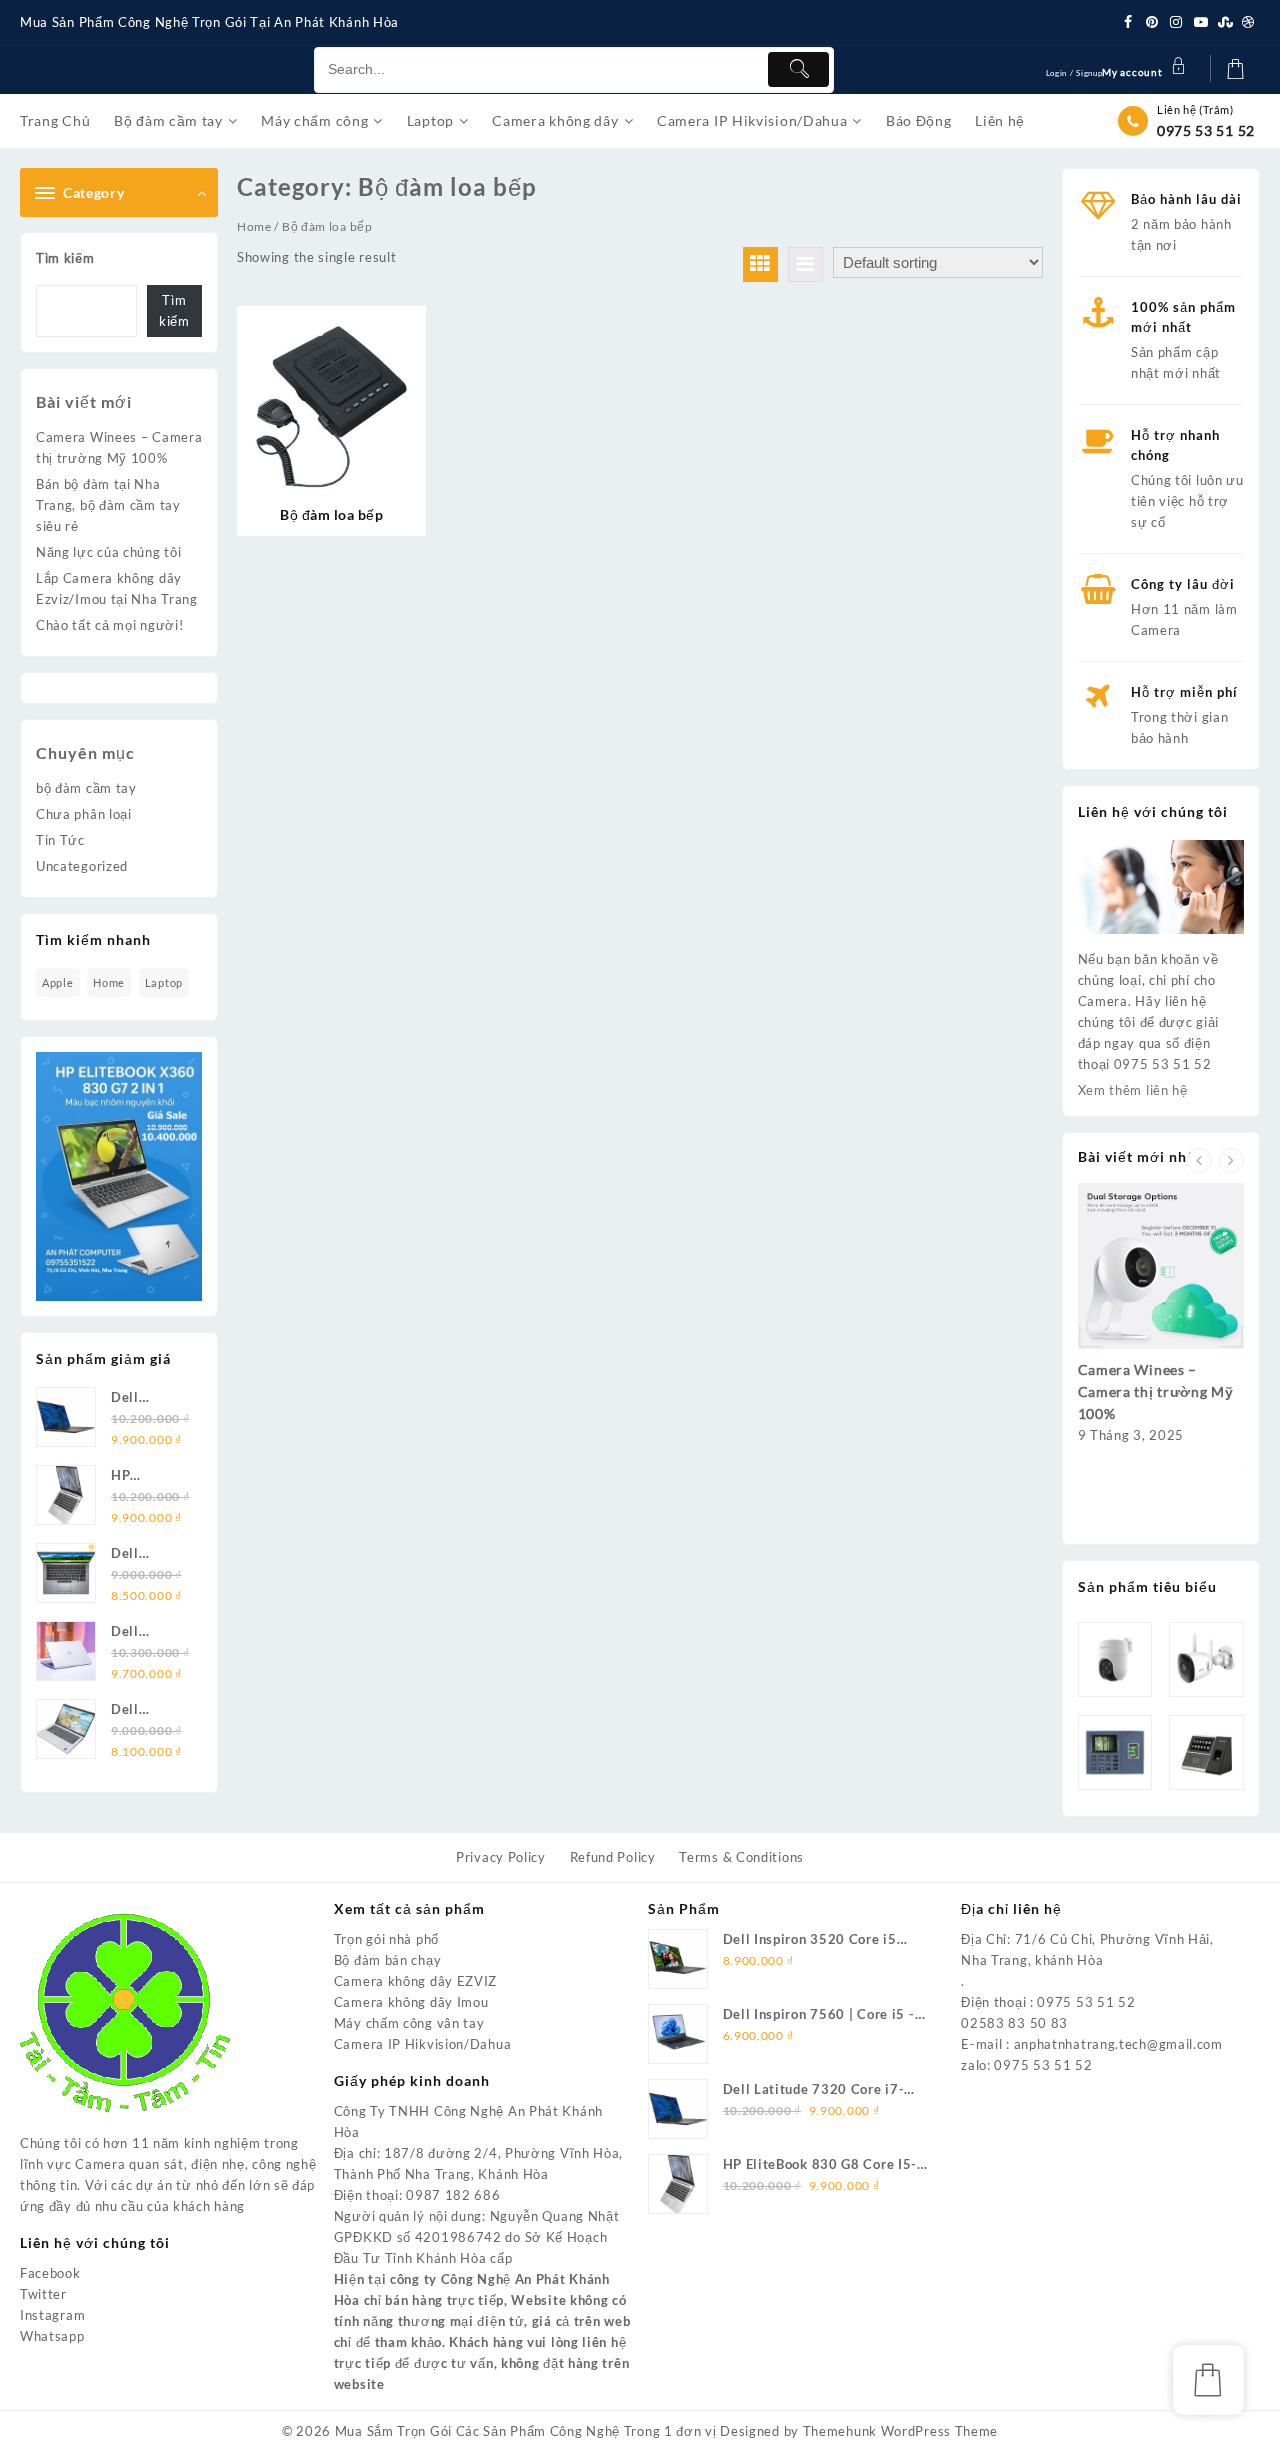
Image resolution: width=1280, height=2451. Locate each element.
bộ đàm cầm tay (86, 788)
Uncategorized (82, 866)
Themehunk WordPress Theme (901, 2431)
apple (58, 982)
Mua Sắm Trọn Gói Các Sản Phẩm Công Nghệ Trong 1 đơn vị (526, 2431)
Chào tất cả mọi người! (109, 625)
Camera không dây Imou (411, 2002)
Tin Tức (60, 840)
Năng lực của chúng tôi (108, 552)
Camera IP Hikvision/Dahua (423, 2044)
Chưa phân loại (84, 814)
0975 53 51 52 (1206, 130)
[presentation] (1199, 1160)
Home (254, 226)
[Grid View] (760, 264)
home (109, 982)
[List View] (805, 264)
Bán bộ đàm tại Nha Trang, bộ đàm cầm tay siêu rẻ (108, 505)
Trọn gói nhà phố (386, 1939)
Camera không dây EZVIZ (415, 1981)
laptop (164, 982)
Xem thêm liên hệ (1133, 1090)
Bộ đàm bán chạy (388, 1960)
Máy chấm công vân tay (409, 2023)
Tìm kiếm (65, 258)
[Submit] (798, 69)
